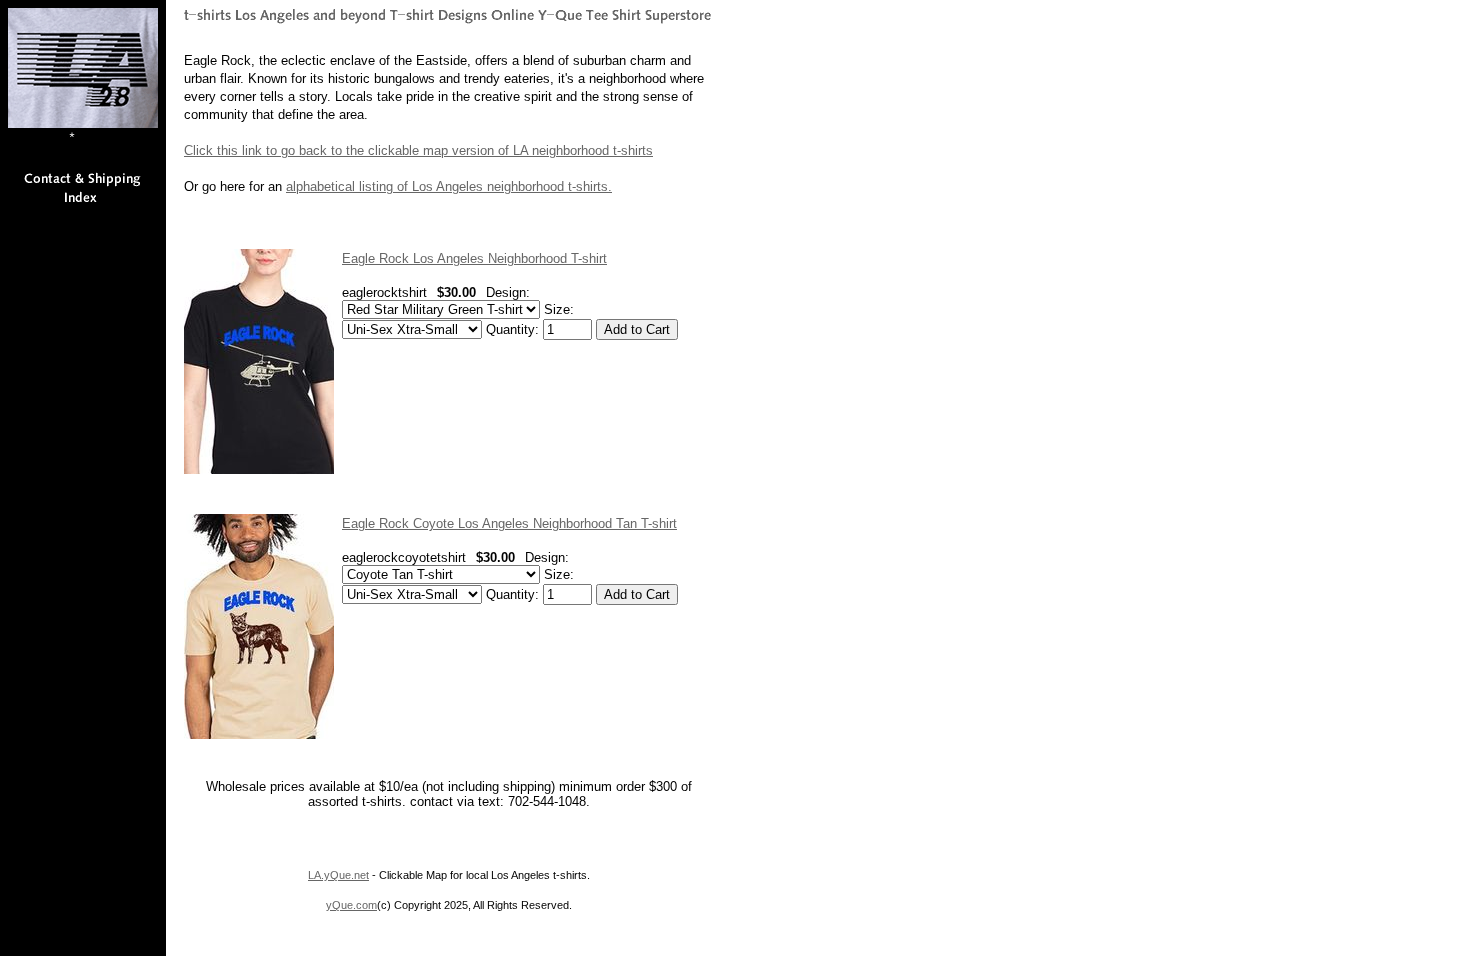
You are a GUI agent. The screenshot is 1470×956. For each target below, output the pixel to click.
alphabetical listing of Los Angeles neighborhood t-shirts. (449, 186)
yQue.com (351, 905)
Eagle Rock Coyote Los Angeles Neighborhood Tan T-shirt (509, 523)
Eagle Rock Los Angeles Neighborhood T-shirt (474, 258)
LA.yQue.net (338, 875)
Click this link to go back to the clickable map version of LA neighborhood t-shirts (418, 150)
